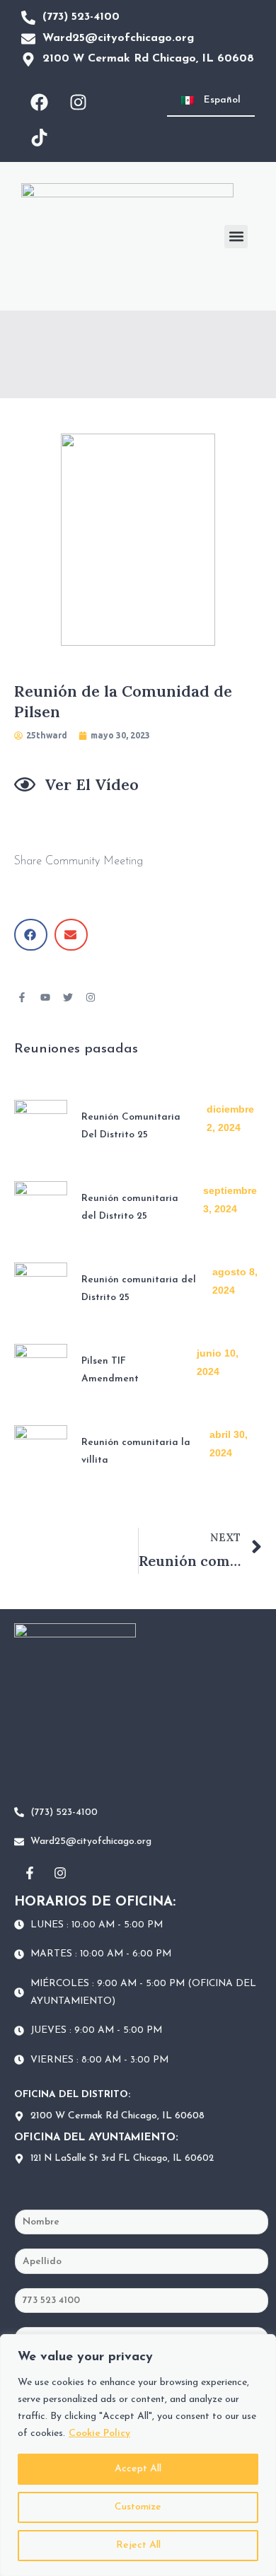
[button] (236, 237)
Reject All (138, 2545)
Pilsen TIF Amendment (110, 1370)
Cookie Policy (99, 2433)
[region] (138, 2455)
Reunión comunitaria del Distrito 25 (130, 1207)
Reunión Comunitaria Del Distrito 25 (131, 1126)
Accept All (138, 2469)
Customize (138, 2507)
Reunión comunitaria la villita (136, 1451)
